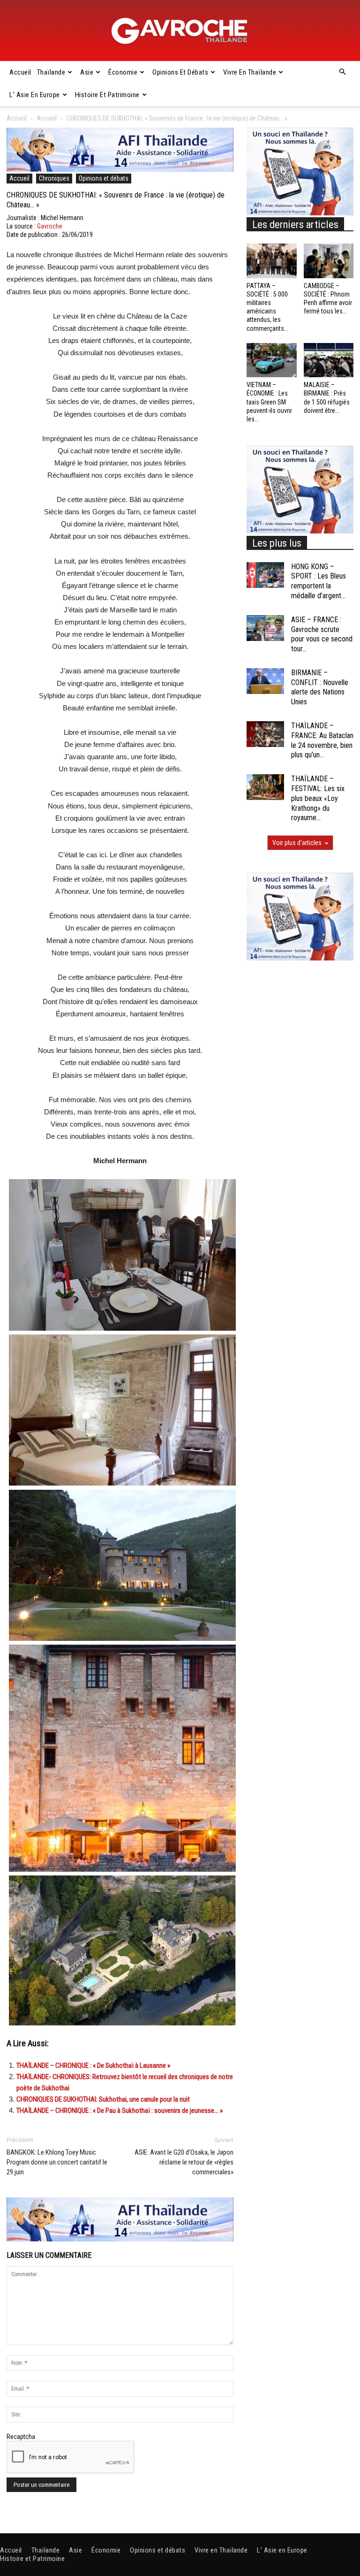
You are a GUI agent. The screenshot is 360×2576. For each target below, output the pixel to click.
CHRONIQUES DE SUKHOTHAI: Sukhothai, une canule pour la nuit (103, 2099)
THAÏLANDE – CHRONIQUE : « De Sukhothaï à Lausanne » (93, 2065)
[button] (342, 72)
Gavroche (50, 226)
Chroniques (54, 178)
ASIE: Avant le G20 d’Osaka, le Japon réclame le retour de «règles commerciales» (184, 2162)
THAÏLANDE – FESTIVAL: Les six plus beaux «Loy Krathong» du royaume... (318, 798)
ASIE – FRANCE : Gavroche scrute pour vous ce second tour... (322, 634)
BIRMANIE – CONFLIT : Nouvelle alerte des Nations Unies (320, 687)
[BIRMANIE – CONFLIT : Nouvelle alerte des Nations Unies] (265, 681)
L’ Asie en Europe (35, 95)
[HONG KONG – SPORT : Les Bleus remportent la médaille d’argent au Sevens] (265, 575)
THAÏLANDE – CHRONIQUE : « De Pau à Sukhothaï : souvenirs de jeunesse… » (120, 2111)
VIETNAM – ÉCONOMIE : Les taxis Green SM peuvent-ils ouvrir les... (269, 402)
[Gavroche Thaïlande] (180, 31)
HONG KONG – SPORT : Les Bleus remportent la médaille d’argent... (319, 581)
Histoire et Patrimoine (107, 95)
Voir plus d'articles (297, 843)
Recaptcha (21, 2437)
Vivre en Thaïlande (250, 72)
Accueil (20, 72)
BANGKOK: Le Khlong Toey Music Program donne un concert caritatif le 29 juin (57, 2162)
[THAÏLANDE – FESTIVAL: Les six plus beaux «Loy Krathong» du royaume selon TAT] (265, 787)
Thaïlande (51, 72)
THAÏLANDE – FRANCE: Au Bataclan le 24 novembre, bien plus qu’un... (322, 740)
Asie (87, 72)
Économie (123, 72)
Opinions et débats (180, 72)
